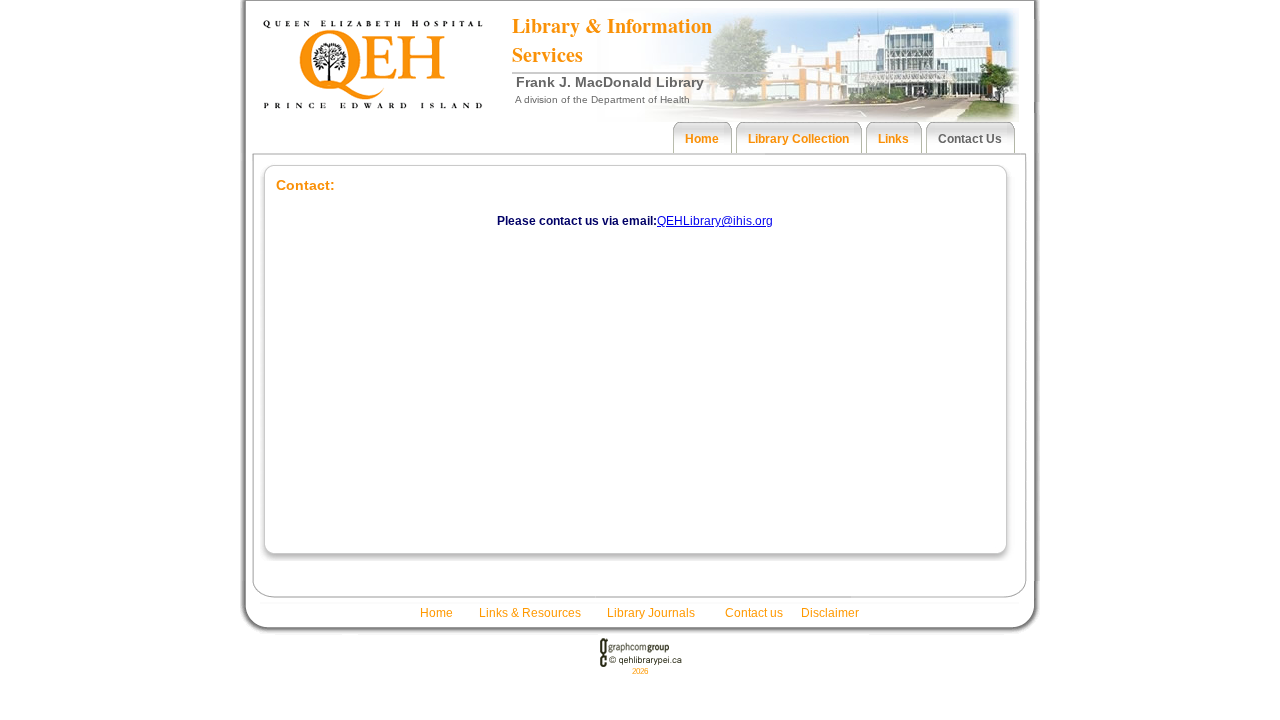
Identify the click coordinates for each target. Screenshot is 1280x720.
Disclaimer (830, 613)
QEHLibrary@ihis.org (715, 221)
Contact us (754, 613)
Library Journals (651, 613)
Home (436, 613)
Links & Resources (530, 613)
